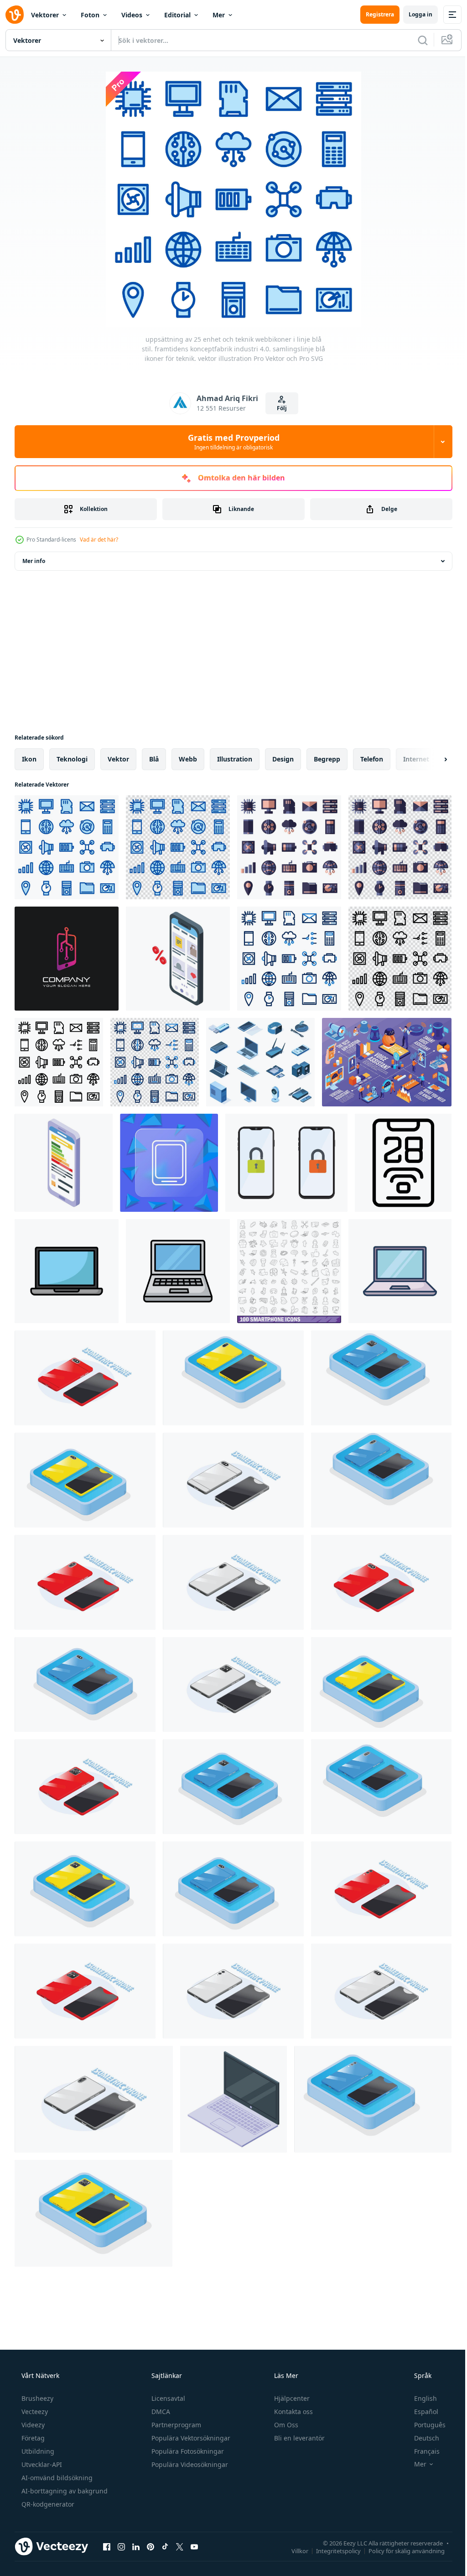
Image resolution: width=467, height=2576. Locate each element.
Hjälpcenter (291, 2398)
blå (154, 759)
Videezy (32, 2425)
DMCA (160, 2412)
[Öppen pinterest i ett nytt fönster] (150, 2546)
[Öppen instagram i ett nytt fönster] (121, 2546)
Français (421, 2451)
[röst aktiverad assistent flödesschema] (387, 1062)
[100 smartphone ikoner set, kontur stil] (289, 1271)
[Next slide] (431, 759)
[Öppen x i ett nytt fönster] (180, 2546)
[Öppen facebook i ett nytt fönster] (107, 2546)
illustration (235, 759)
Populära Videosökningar (189, 2464)
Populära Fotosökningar (187, 2451)
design (283, 759)
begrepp (327, 759)
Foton (90, 15)
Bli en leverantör (298, 2438)
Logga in (414, 14)
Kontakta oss (293, 2412)
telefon (372, 759)
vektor (118, 759)
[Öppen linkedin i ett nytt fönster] (136, 2546)
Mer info (34, 561)
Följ (278, 408)
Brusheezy (36, 2398)
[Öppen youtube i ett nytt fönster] (194, 2546)
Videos (132, 15)
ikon (29, 759)
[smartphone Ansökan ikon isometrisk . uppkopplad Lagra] (178, 959)
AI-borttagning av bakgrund (64, 2491)
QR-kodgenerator (47, 2504)
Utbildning (37, 2451)
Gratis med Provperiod (230, 442)
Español (420, 2412)
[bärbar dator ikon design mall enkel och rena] (67, 1271)
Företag (32, 2438)
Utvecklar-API (41, 2464)
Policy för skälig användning (400, 2550)
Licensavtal (167, 2398)
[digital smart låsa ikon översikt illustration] (403, 1163)
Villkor (293, 2550)
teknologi (72, 759)
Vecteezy (34, 2412)
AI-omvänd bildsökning (56, 2478)
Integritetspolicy (332, 2550)
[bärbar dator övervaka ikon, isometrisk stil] (233, 2099)
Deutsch (421, 2438)
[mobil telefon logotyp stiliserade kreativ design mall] (67, 959)
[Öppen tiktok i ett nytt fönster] (165, 2546)
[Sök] (416, 40)
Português (424, 2425)
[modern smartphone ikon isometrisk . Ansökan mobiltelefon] (64, 1163)
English (420, 2398)
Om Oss (285, 2425)
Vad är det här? (99, 540)
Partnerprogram (175, 2425)
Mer (219, 15)
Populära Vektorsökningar (190, 2438)
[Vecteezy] (15, 15)
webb (188, 759)
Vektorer (45, 15)
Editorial (177, 15)
